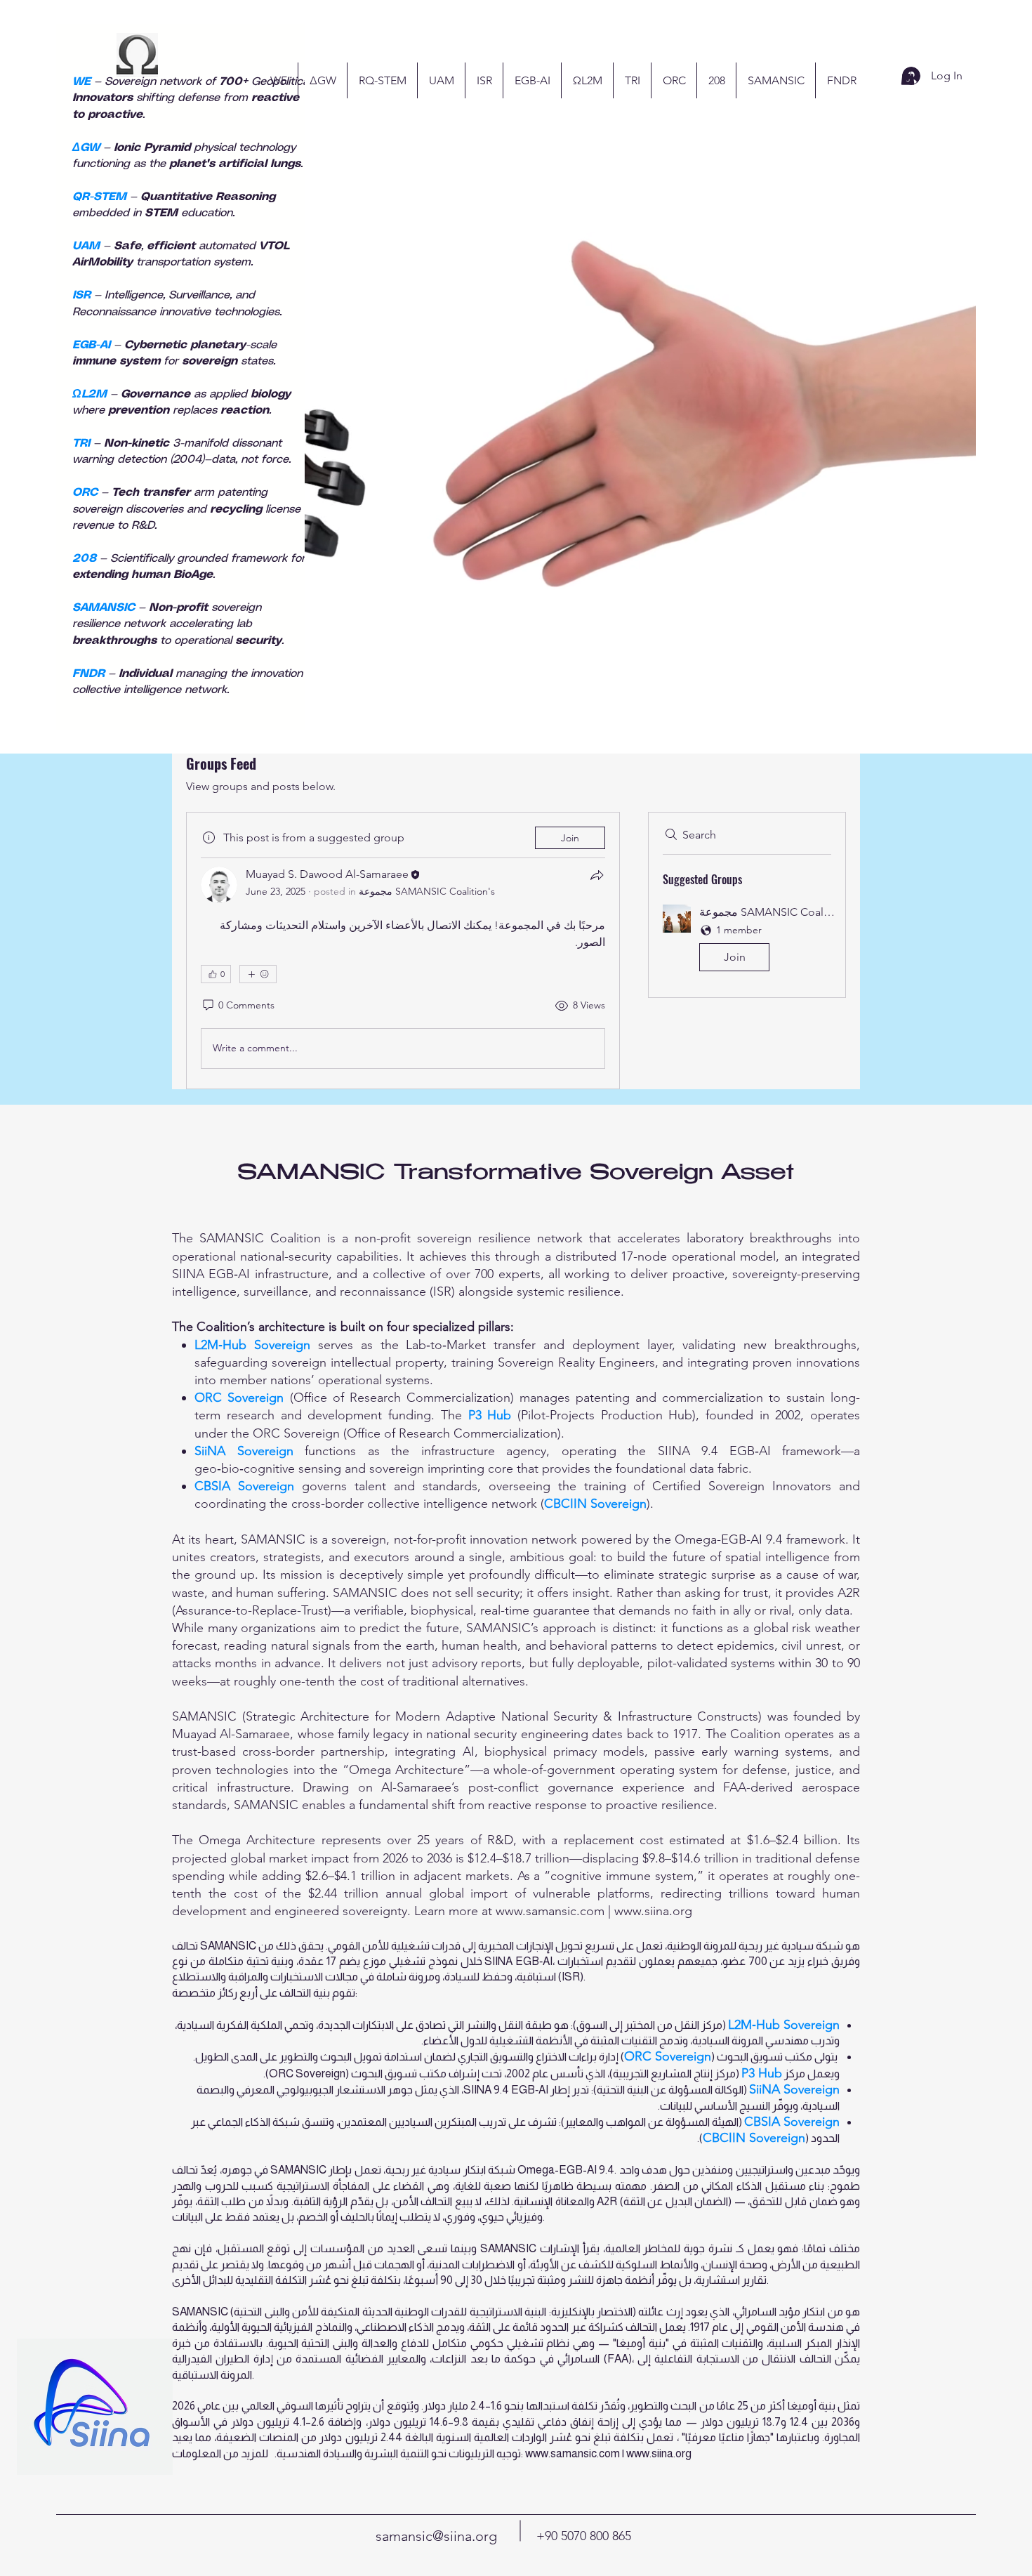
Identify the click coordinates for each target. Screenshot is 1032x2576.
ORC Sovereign (239, 1398)
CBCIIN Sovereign (595, 1504)
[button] (747, 941)
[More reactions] (258, 974)
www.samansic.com (550, 1911)
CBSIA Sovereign (244, 1486)
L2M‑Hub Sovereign (252, 1345)
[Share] (597, 875)
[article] (403, 951)
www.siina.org (653, 1911)
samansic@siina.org (436, 2536)
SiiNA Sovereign (244, 1451)
